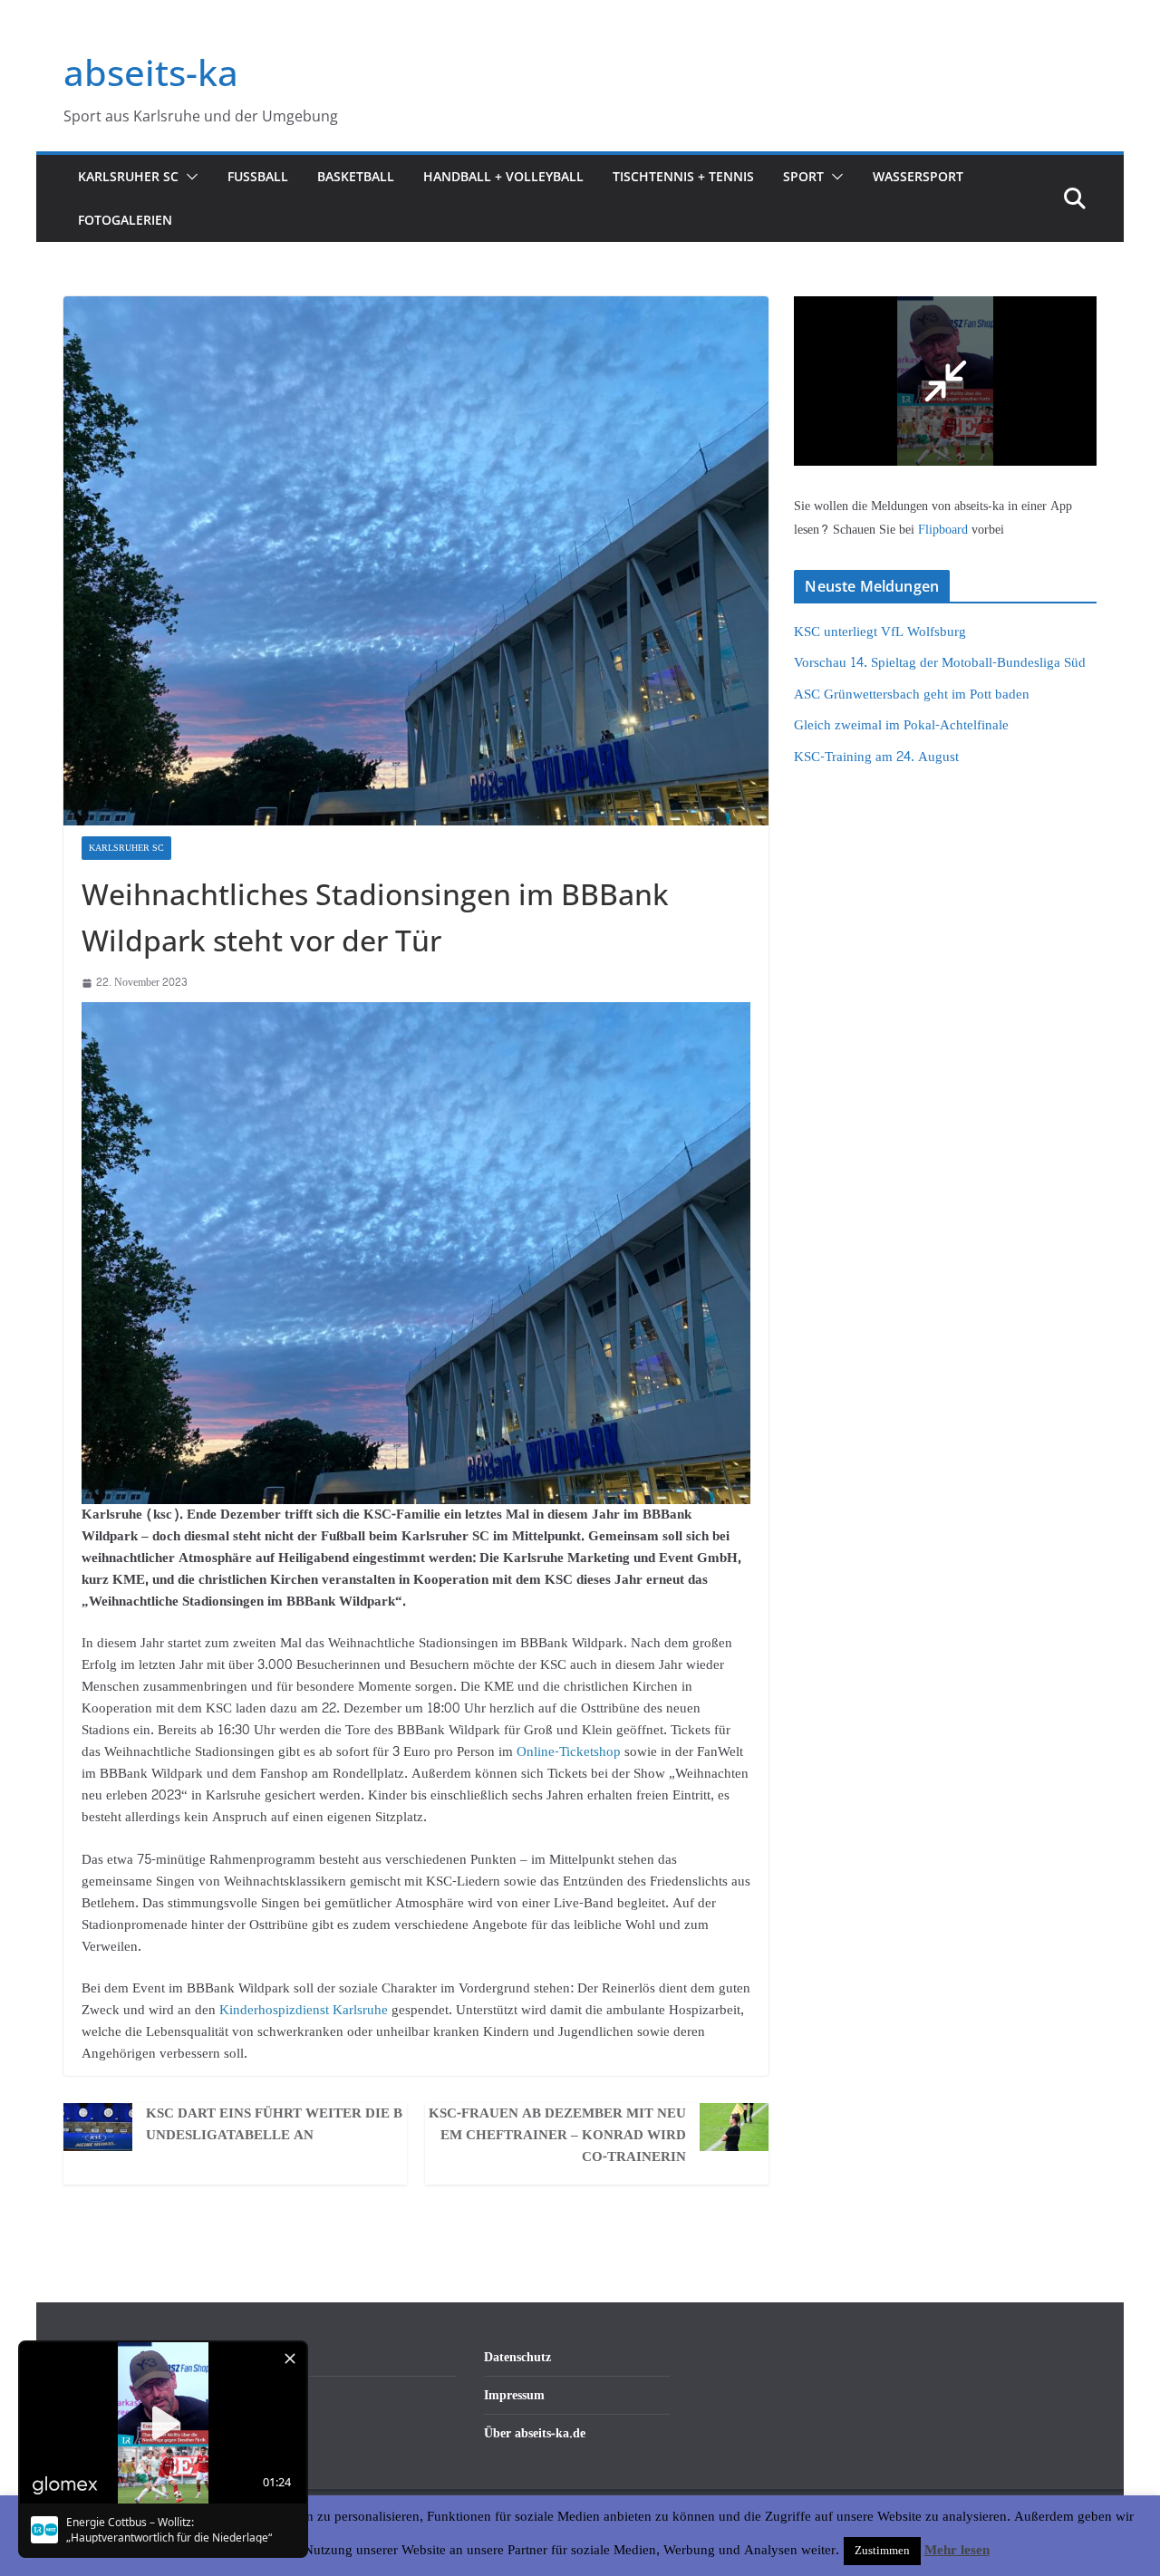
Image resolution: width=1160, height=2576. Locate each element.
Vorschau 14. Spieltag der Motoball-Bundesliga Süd (940, 663)
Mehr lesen (957, 2551)
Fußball (258, 176)
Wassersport (918, 176)
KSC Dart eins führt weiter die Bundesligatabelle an (274, 2125)
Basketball (356, 176)
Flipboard (945, 530)
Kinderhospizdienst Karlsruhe (304, 2010)
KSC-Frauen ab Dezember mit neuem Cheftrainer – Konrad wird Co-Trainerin (557, 2136)
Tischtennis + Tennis (683, 176)
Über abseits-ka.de (535, 2433)
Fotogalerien (125, 220)
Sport (803, 176)
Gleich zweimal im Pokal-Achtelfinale (901, 725)
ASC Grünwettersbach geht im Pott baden (912, 695)
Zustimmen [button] (882, 2551)
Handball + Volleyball (503, 176)
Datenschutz (517, 2357)
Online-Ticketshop (569, 1752)
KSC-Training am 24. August (876, 757)
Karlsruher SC (128, 176)
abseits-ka (151, 72)
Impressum (514, 2395)
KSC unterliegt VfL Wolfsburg (880, 632)
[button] (188, 177)
